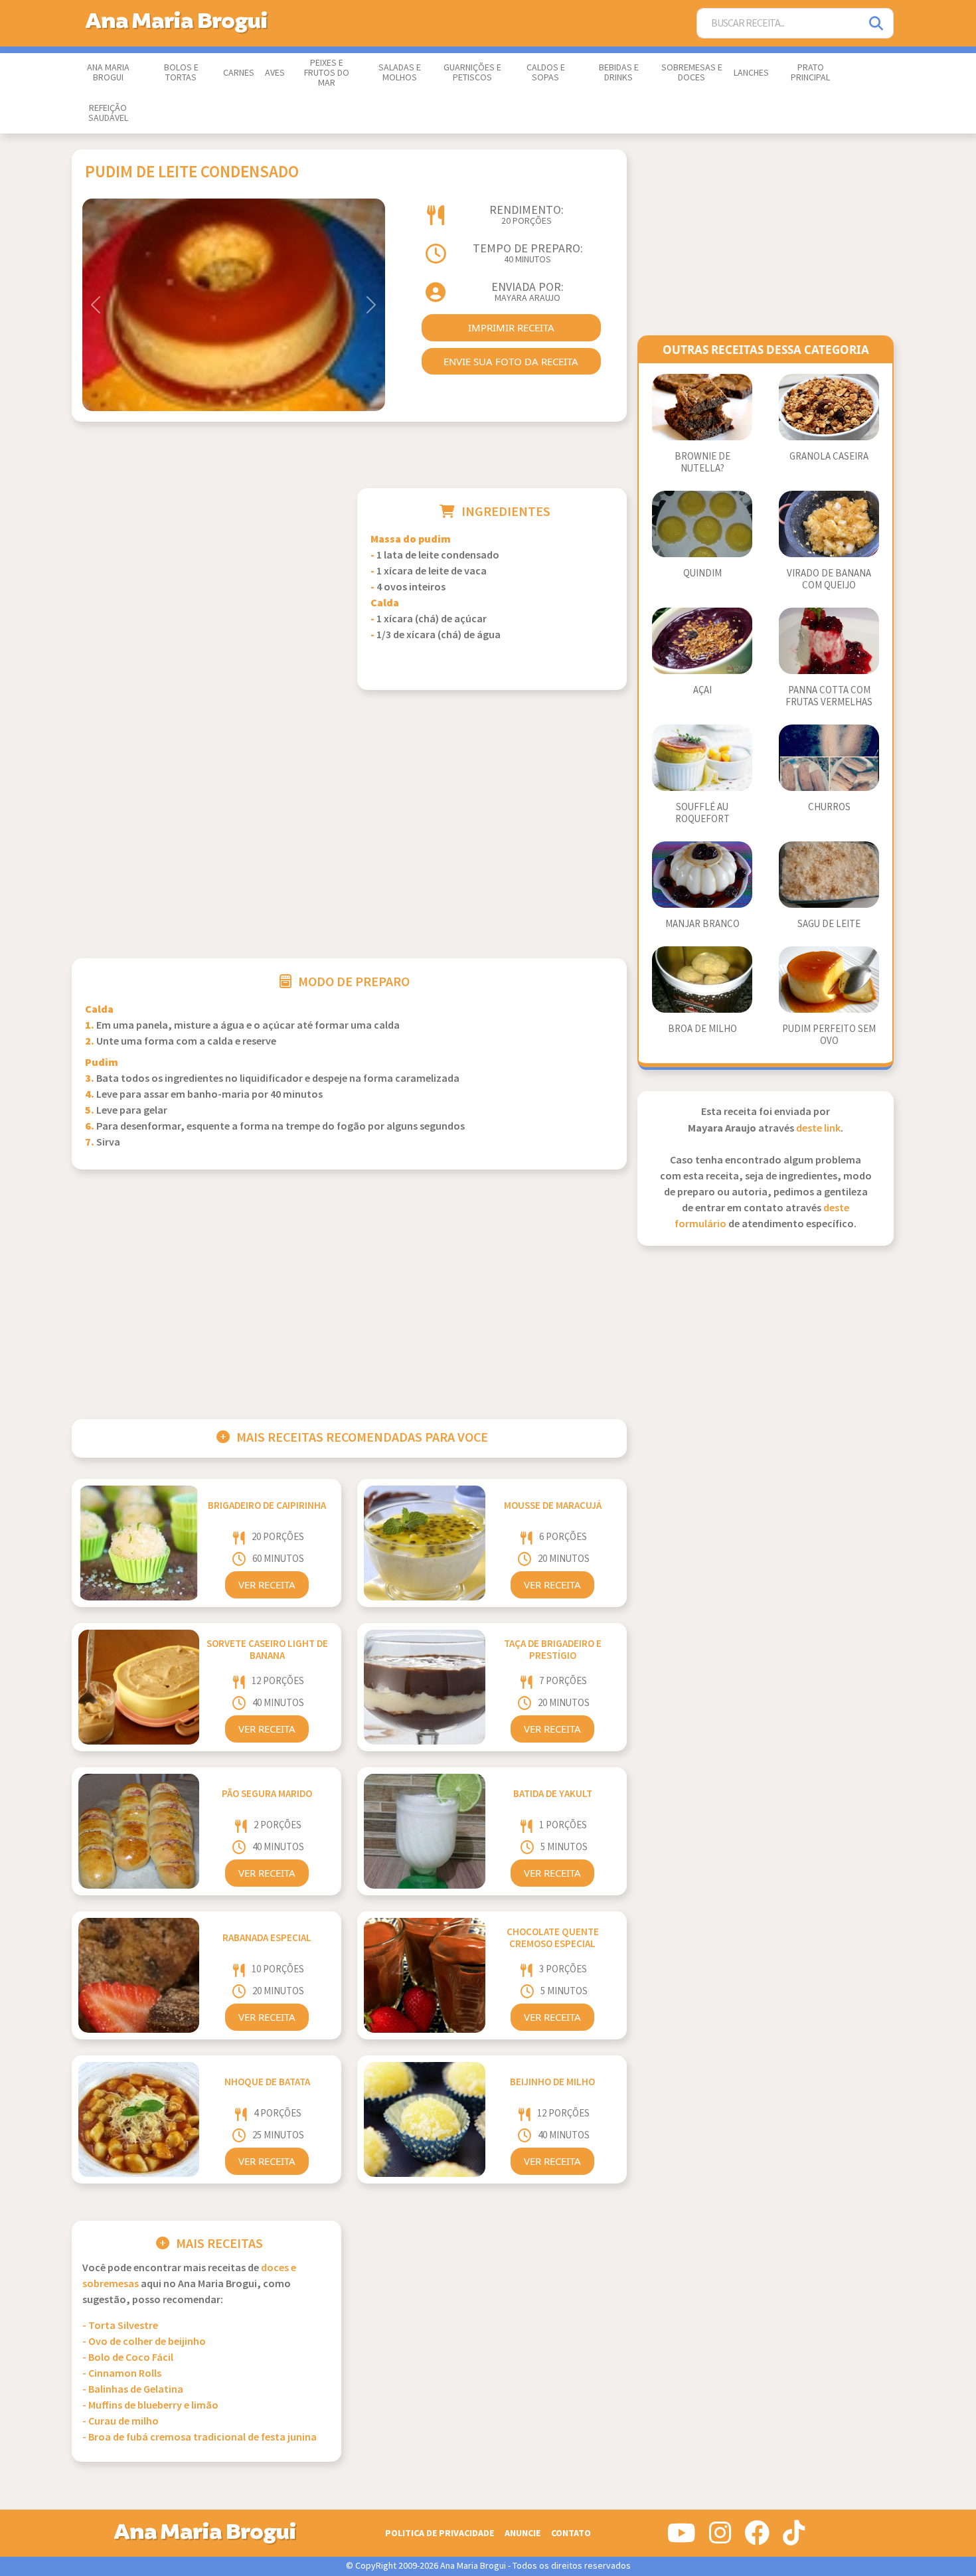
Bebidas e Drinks (619, 73)
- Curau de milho (121, 2422)
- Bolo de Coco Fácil (128, 2358)
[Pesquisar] (877, 24)
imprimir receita (511, 327)
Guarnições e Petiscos (472, 73)
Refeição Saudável (108, 113)
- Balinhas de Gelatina (133, 2390)
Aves (275, 73)
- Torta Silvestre (120, 2326)
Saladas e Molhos (400, 73)
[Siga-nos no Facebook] (757, 2538)
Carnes (239, 73)
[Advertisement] (206, 581)
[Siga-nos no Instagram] (720, 2538)
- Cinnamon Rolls (122, 2374)
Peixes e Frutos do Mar (327, 73)
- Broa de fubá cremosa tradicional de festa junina (200, 2438)
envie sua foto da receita (511, 361)
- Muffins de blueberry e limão (150, 2406)
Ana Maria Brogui (108, 73)
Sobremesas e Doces (692, 73)
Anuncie (523, 2533)
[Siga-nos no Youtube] (682, 2538)
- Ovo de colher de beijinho (144, 2342)
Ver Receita (267, 1585)
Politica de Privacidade (440, 2533)
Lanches (751, 73)
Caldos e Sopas (546, 73)
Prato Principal (810, 73)
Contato (571, 2533)
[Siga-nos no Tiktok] (794, 2538)
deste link (818, 1129)
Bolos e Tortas (181, 73)
